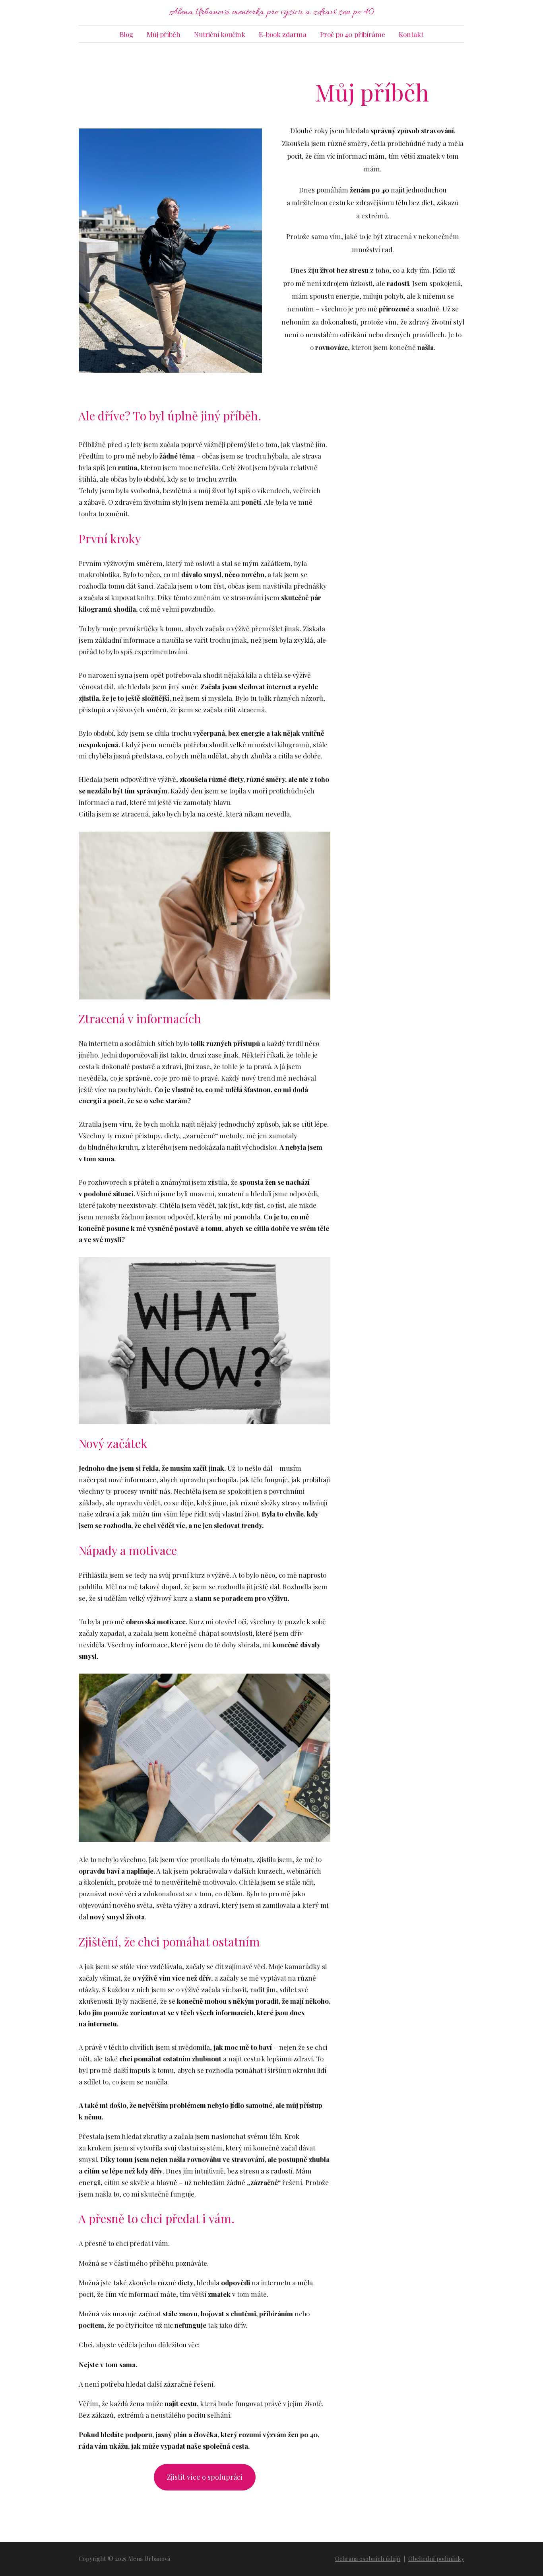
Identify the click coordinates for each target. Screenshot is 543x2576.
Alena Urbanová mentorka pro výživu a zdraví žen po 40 (271, 13)
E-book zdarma (283, 34)
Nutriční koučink (220, 34)
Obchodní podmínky (436, 2559)
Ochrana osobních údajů (368, 2559)
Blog (126, 34)
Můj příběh (164, 34)
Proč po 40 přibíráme (353, 34)
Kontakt (411, 34)
